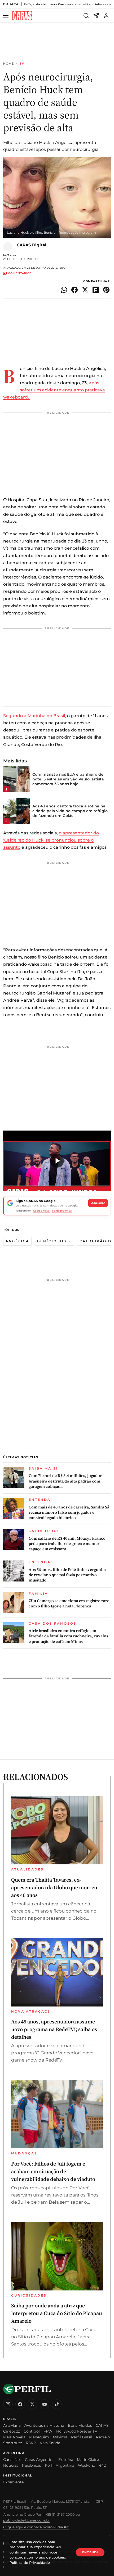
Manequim (39, 2437)
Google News (41, 1211)
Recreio (103, 2437)
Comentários (20, 274)
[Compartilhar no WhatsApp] (64, 290)
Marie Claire (88, 2460)
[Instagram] (8, 2404)
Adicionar (98, 1203)
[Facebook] (20, 2404)
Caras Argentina (40, 2460)
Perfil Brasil (82, 2437)
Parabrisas (32, 2465)
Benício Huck (54, 1241)
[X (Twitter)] (32, 2404)
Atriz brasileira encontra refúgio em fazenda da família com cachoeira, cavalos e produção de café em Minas (68, 1636)
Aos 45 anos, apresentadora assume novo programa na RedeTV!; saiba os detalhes (54, 2029)
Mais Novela (14, 2437)
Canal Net (12, 2460)
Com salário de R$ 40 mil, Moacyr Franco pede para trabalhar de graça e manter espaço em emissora (67, 1544)
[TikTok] (57, 2404)
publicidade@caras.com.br (26, 2520)
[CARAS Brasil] (22, 16)
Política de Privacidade (30, 2563)
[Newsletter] (96, 16)
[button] (57, 1161)
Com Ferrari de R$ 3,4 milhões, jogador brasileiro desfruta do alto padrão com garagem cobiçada (65, 1481)
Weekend (87, 2465)
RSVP (31, 2443)
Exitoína (66, 2460)
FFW (48, 2431)
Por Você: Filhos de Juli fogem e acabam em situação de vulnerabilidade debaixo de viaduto (53, 2171)
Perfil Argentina (60, 2465)
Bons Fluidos (80, 2425)
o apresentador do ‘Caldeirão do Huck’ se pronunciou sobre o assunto (51, 840)
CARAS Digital (32, 245)
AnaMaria (12, 2425)
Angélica (17, 1241)
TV (22, 64)
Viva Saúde (50, 2443)
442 (102, 2465)
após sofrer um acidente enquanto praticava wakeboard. (54, 390)
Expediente (13, 2482)
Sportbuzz (13, 2443)
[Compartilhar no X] (85, 290)
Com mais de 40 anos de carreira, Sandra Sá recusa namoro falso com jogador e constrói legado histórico (69, 1513)
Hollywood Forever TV (77, 2431)
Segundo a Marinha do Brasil (34, 716)
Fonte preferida (62, 1211)
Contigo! (32, 2431)
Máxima (60, 2437)
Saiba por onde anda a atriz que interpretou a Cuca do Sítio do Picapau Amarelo (57, 2313)
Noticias (11, 2465)
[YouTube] (45, 2404)
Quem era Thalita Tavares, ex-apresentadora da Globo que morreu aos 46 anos (54, 1887)
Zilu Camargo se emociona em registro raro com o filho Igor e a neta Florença (69, 1603)
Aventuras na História (44, 2425)
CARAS (102, 2425)
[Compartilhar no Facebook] (74, 290)
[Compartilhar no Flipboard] (96, 290)
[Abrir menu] (7, 16)
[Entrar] (106, 16)
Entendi (90, 2552)
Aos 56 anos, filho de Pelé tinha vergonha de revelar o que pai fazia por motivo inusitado (67, 1575)
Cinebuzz (12, 2431)
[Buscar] (86, 16)
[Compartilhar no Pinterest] (106, 290)
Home (8, 64)
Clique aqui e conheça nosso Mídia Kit (36, 2527)
